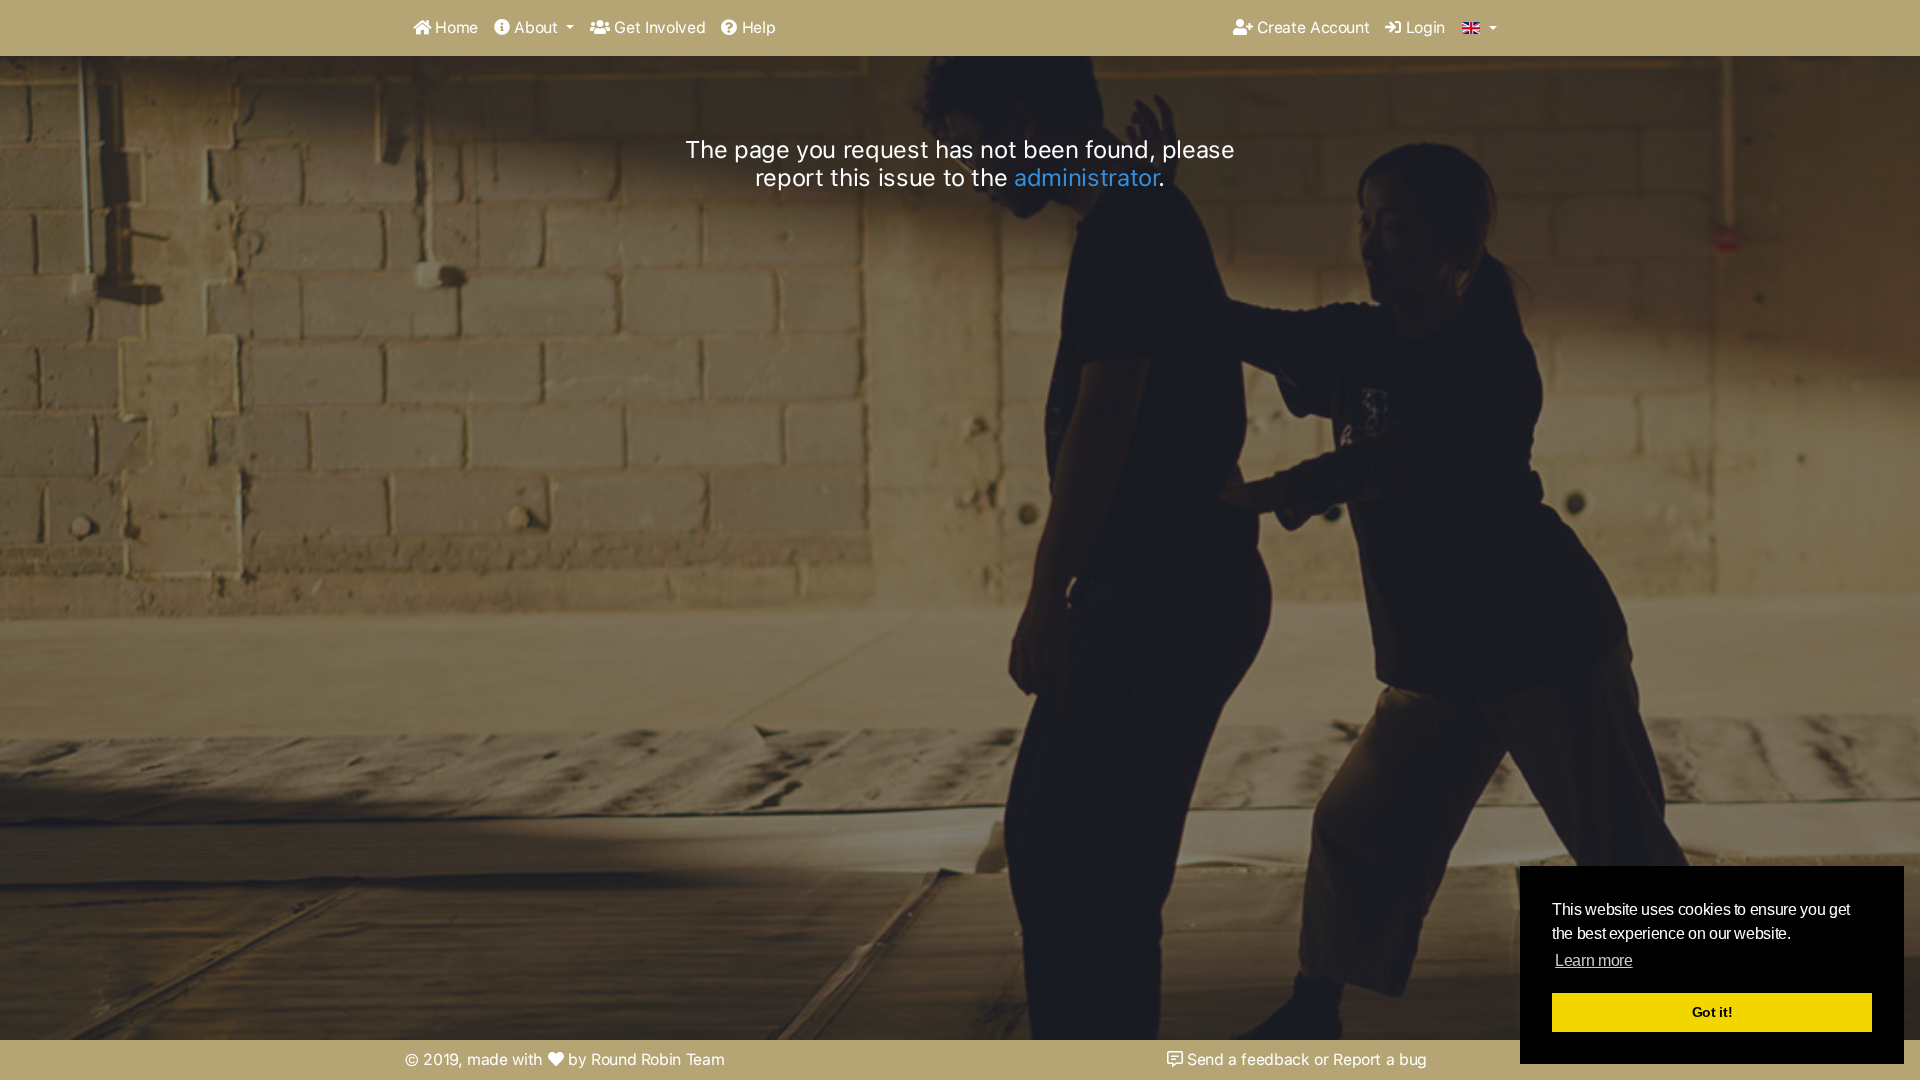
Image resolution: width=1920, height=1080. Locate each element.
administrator (1086, 177)
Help (756, 27)
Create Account (1311, 27)
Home (454, 27)
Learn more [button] (1593, 960)
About (536, 27)
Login (1423, 27)
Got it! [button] (1712, 1012)
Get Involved (657, 27)
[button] (1479, 29)
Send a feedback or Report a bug (1304, 1059)
